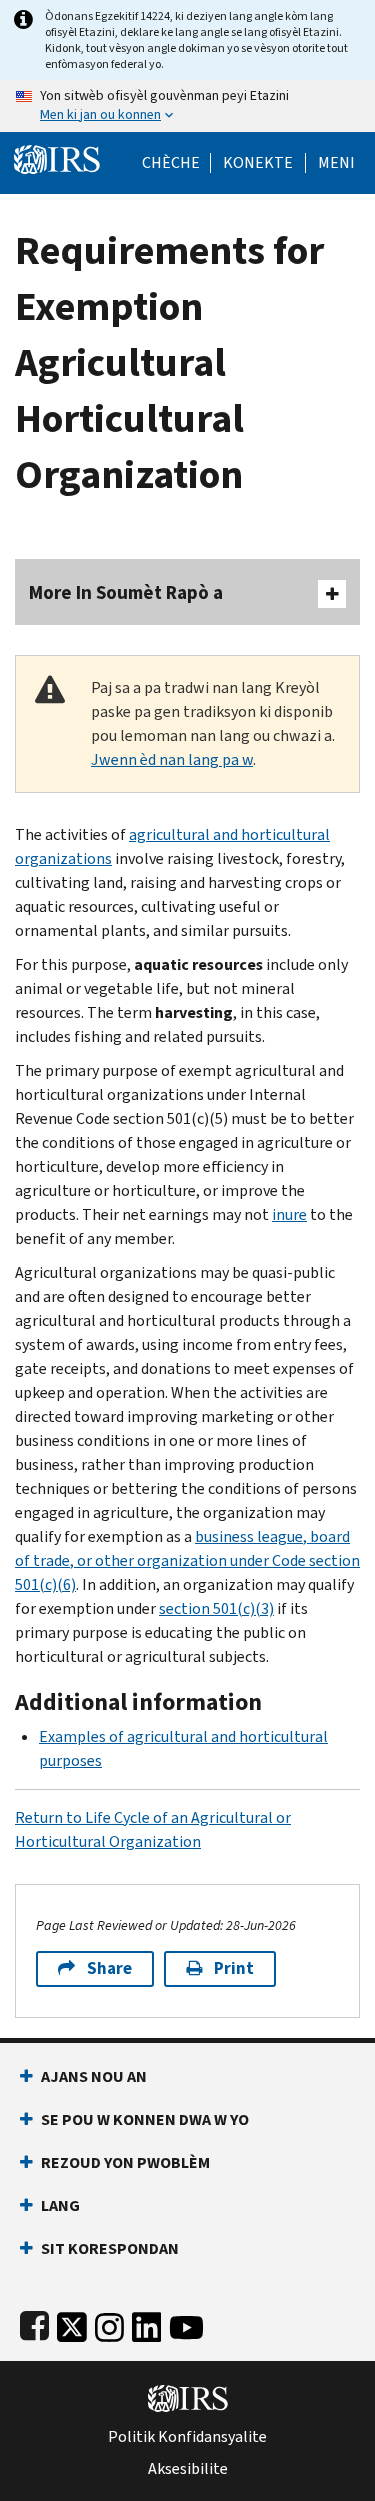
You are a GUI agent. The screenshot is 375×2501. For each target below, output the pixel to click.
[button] (258, 163)
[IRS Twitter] (72, 2323)
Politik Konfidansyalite (187, 2437)
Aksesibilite (188, 2469)
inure (289, 1214)
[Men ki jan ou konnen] (187, 106)
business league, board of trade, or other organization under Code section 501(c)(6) (187, 1560)
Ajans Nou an (94, 2076)
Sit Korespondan (110, 2248)
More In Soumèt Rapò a (126, 592)
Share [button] (109, 1968)
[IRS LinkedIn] (147, 2323)
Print (234, 1968)
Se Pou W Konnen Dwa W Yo (145, 2119)
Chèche (171, 163)
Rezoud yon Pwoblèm (125, 2162)
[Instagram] (109, 2323)
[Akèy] (57, 157)
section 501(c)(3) (216, 1608)
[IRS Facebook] (34, 2323)
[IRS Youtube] (186, 2323)
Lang (60, 2205)
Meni (336, 163)
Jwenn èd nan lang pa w (172, 759)
